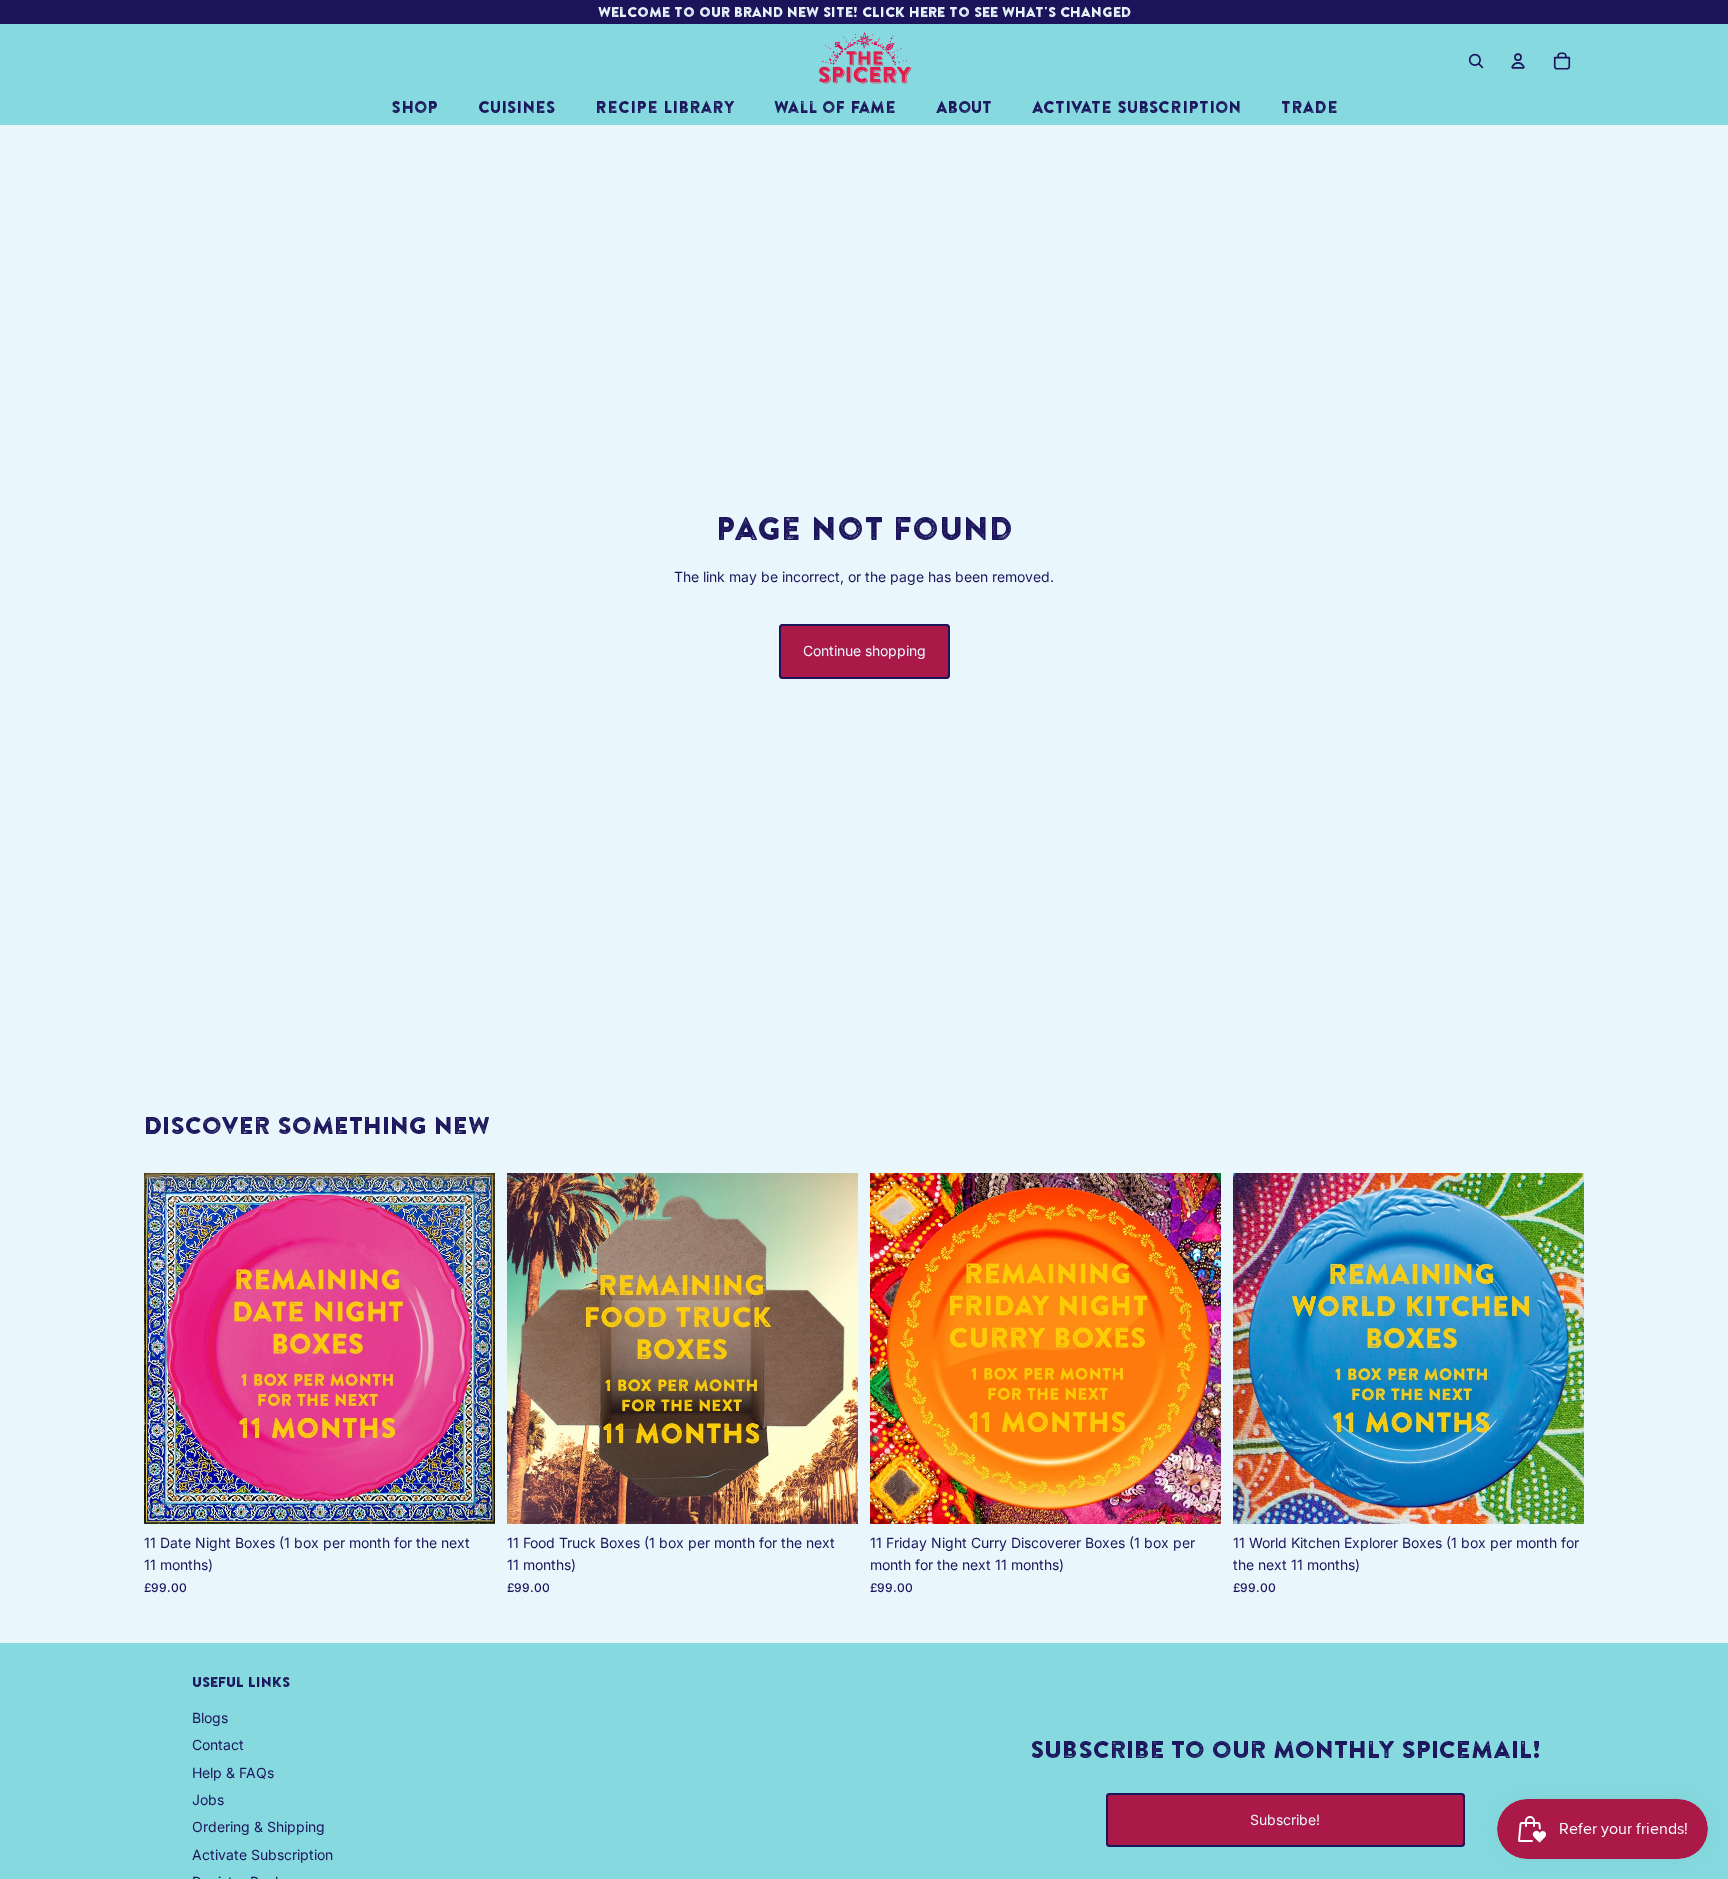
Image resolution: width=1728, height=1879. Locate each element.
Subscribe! (1285, 1819)
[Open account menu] (1518, 61)
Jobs (208, 1799)
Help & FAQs (233, 1772)
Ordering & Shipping (258, 1826)
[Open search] (1476, 61)
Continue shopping (864, 650)
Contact (218, 1744)
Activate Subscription (262, 1854)
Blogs (210, 1717)
